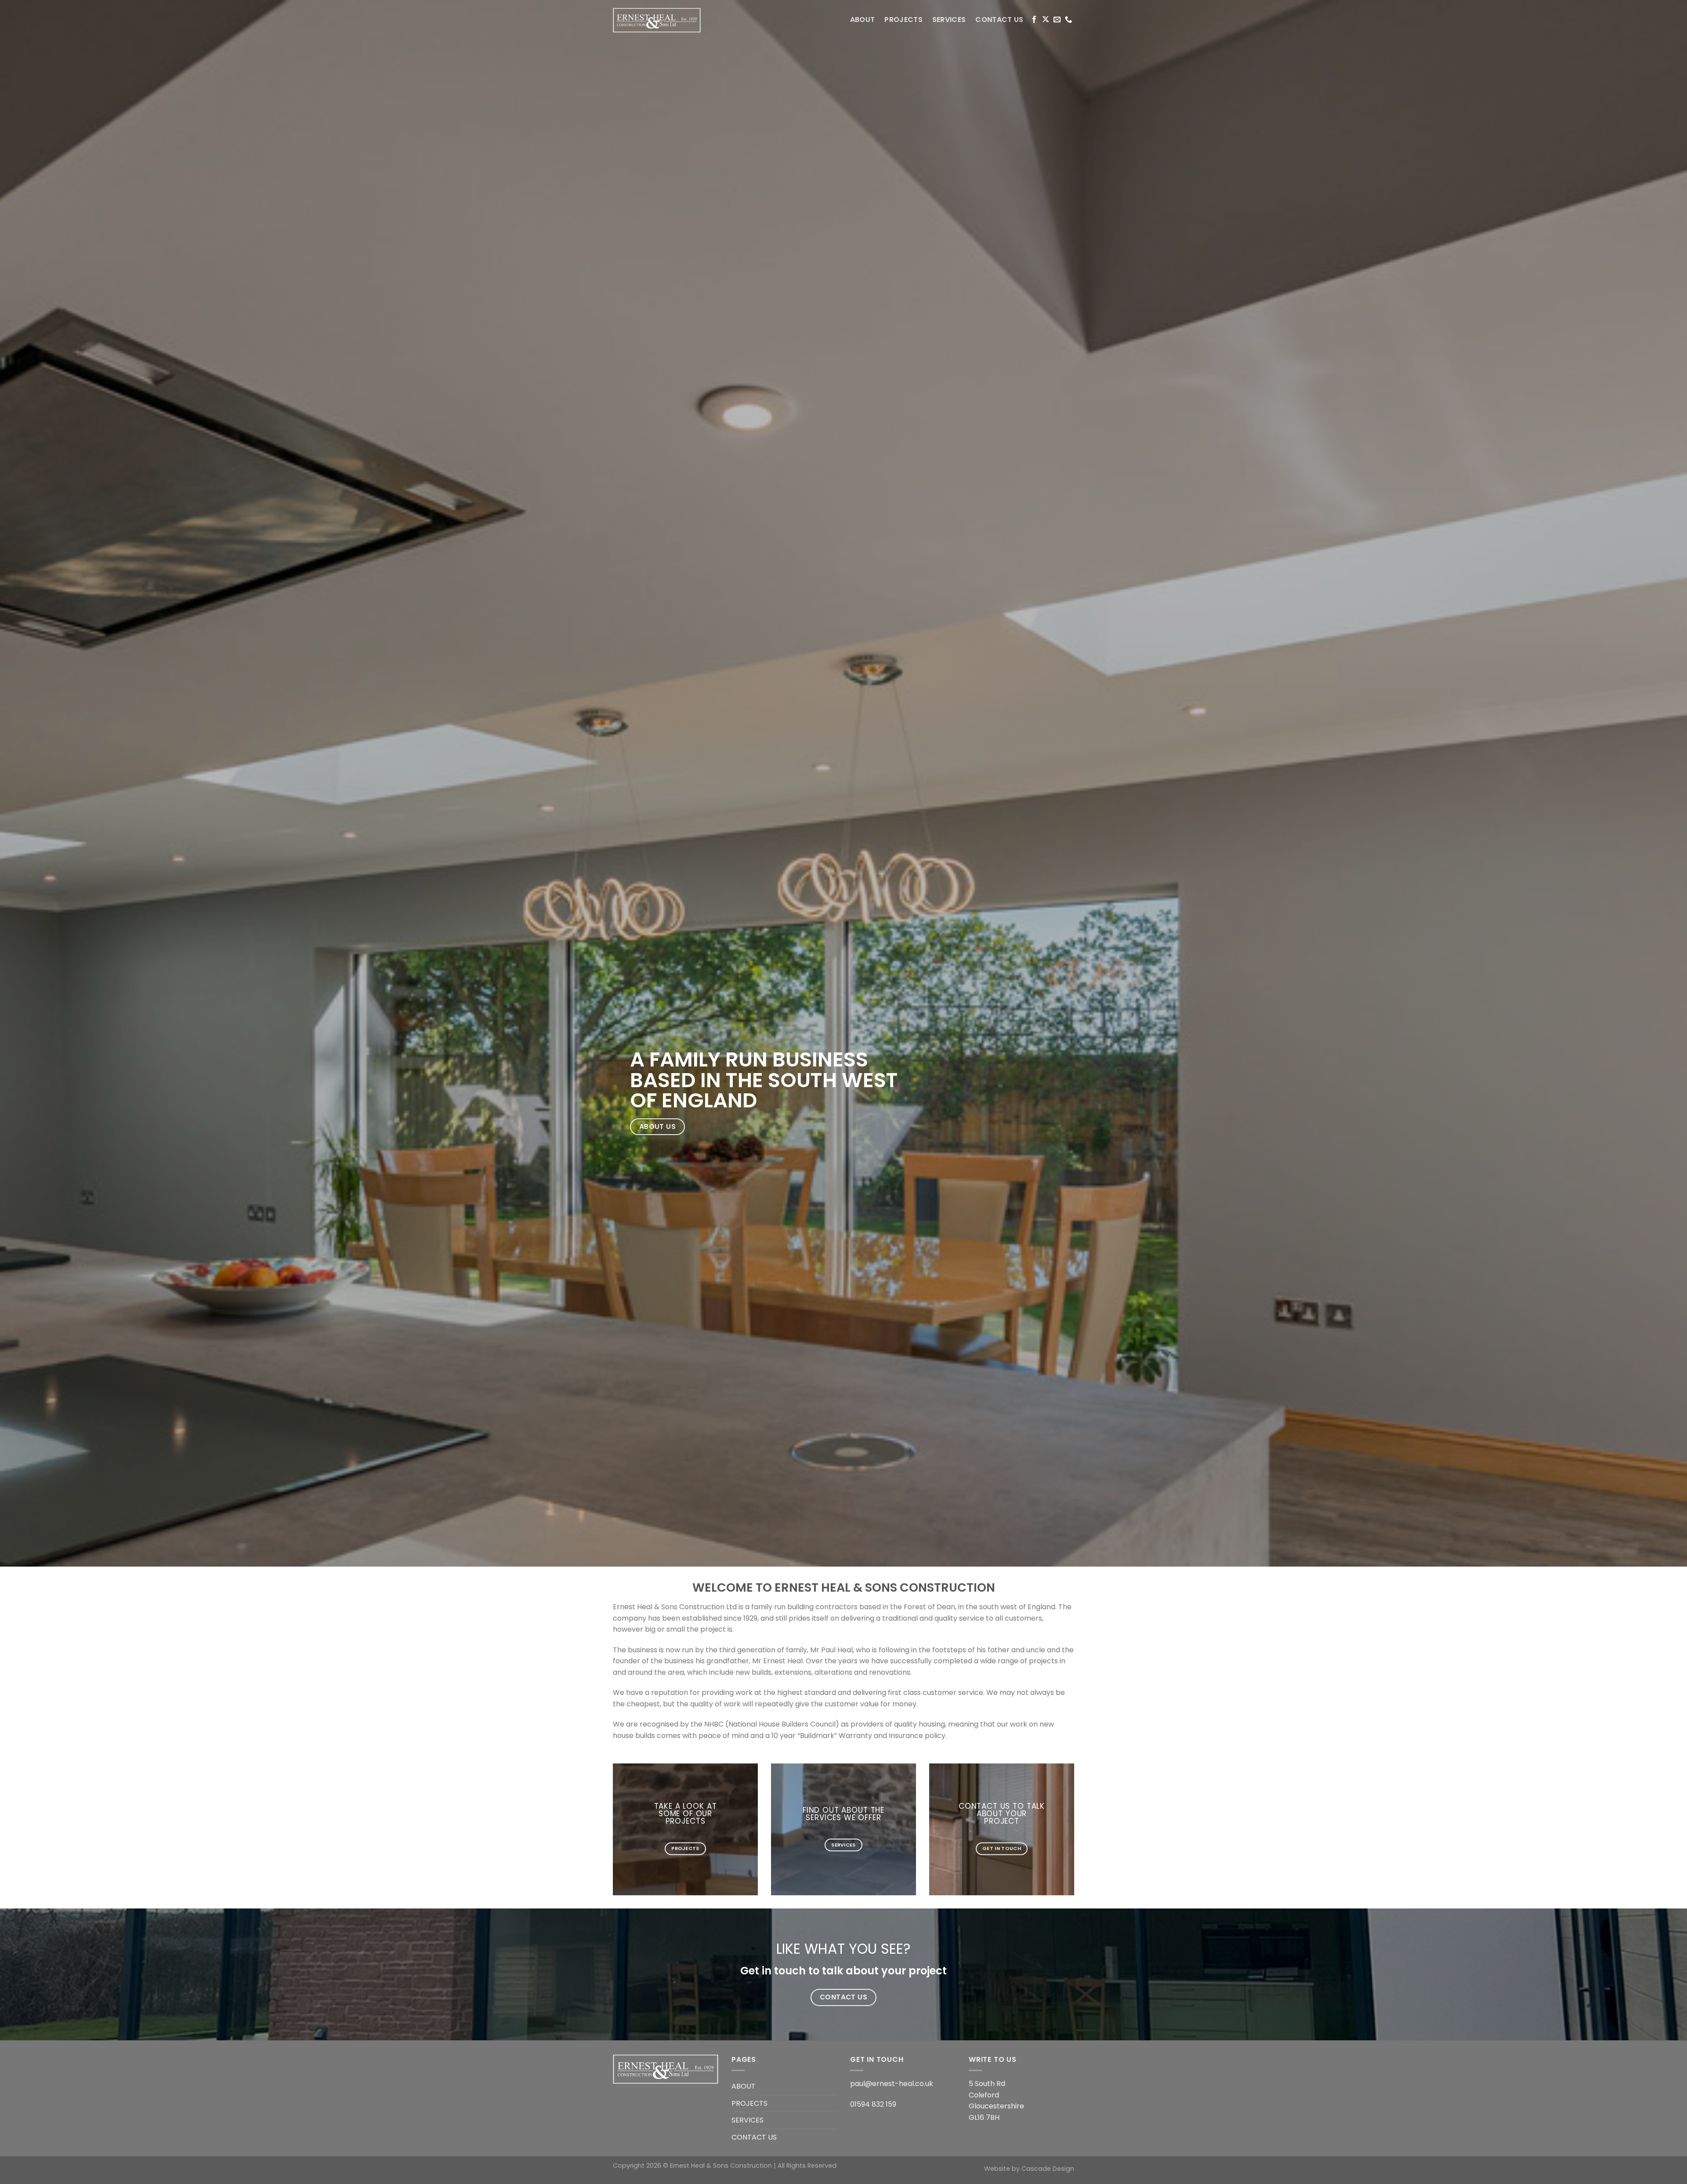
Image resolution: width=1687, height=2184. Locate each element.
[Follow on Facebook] (1034, 20)
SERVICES (949, 20)
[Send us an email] (1057, 20)
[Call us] (1068, 20)
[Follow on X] (1046, 20)
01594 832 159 (873, 2104)
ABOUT (863, 20)
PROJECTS (903, 20)
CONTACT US (999, 20)
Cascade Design (1048, 2169)
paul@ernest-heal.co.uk (892, 2084)
